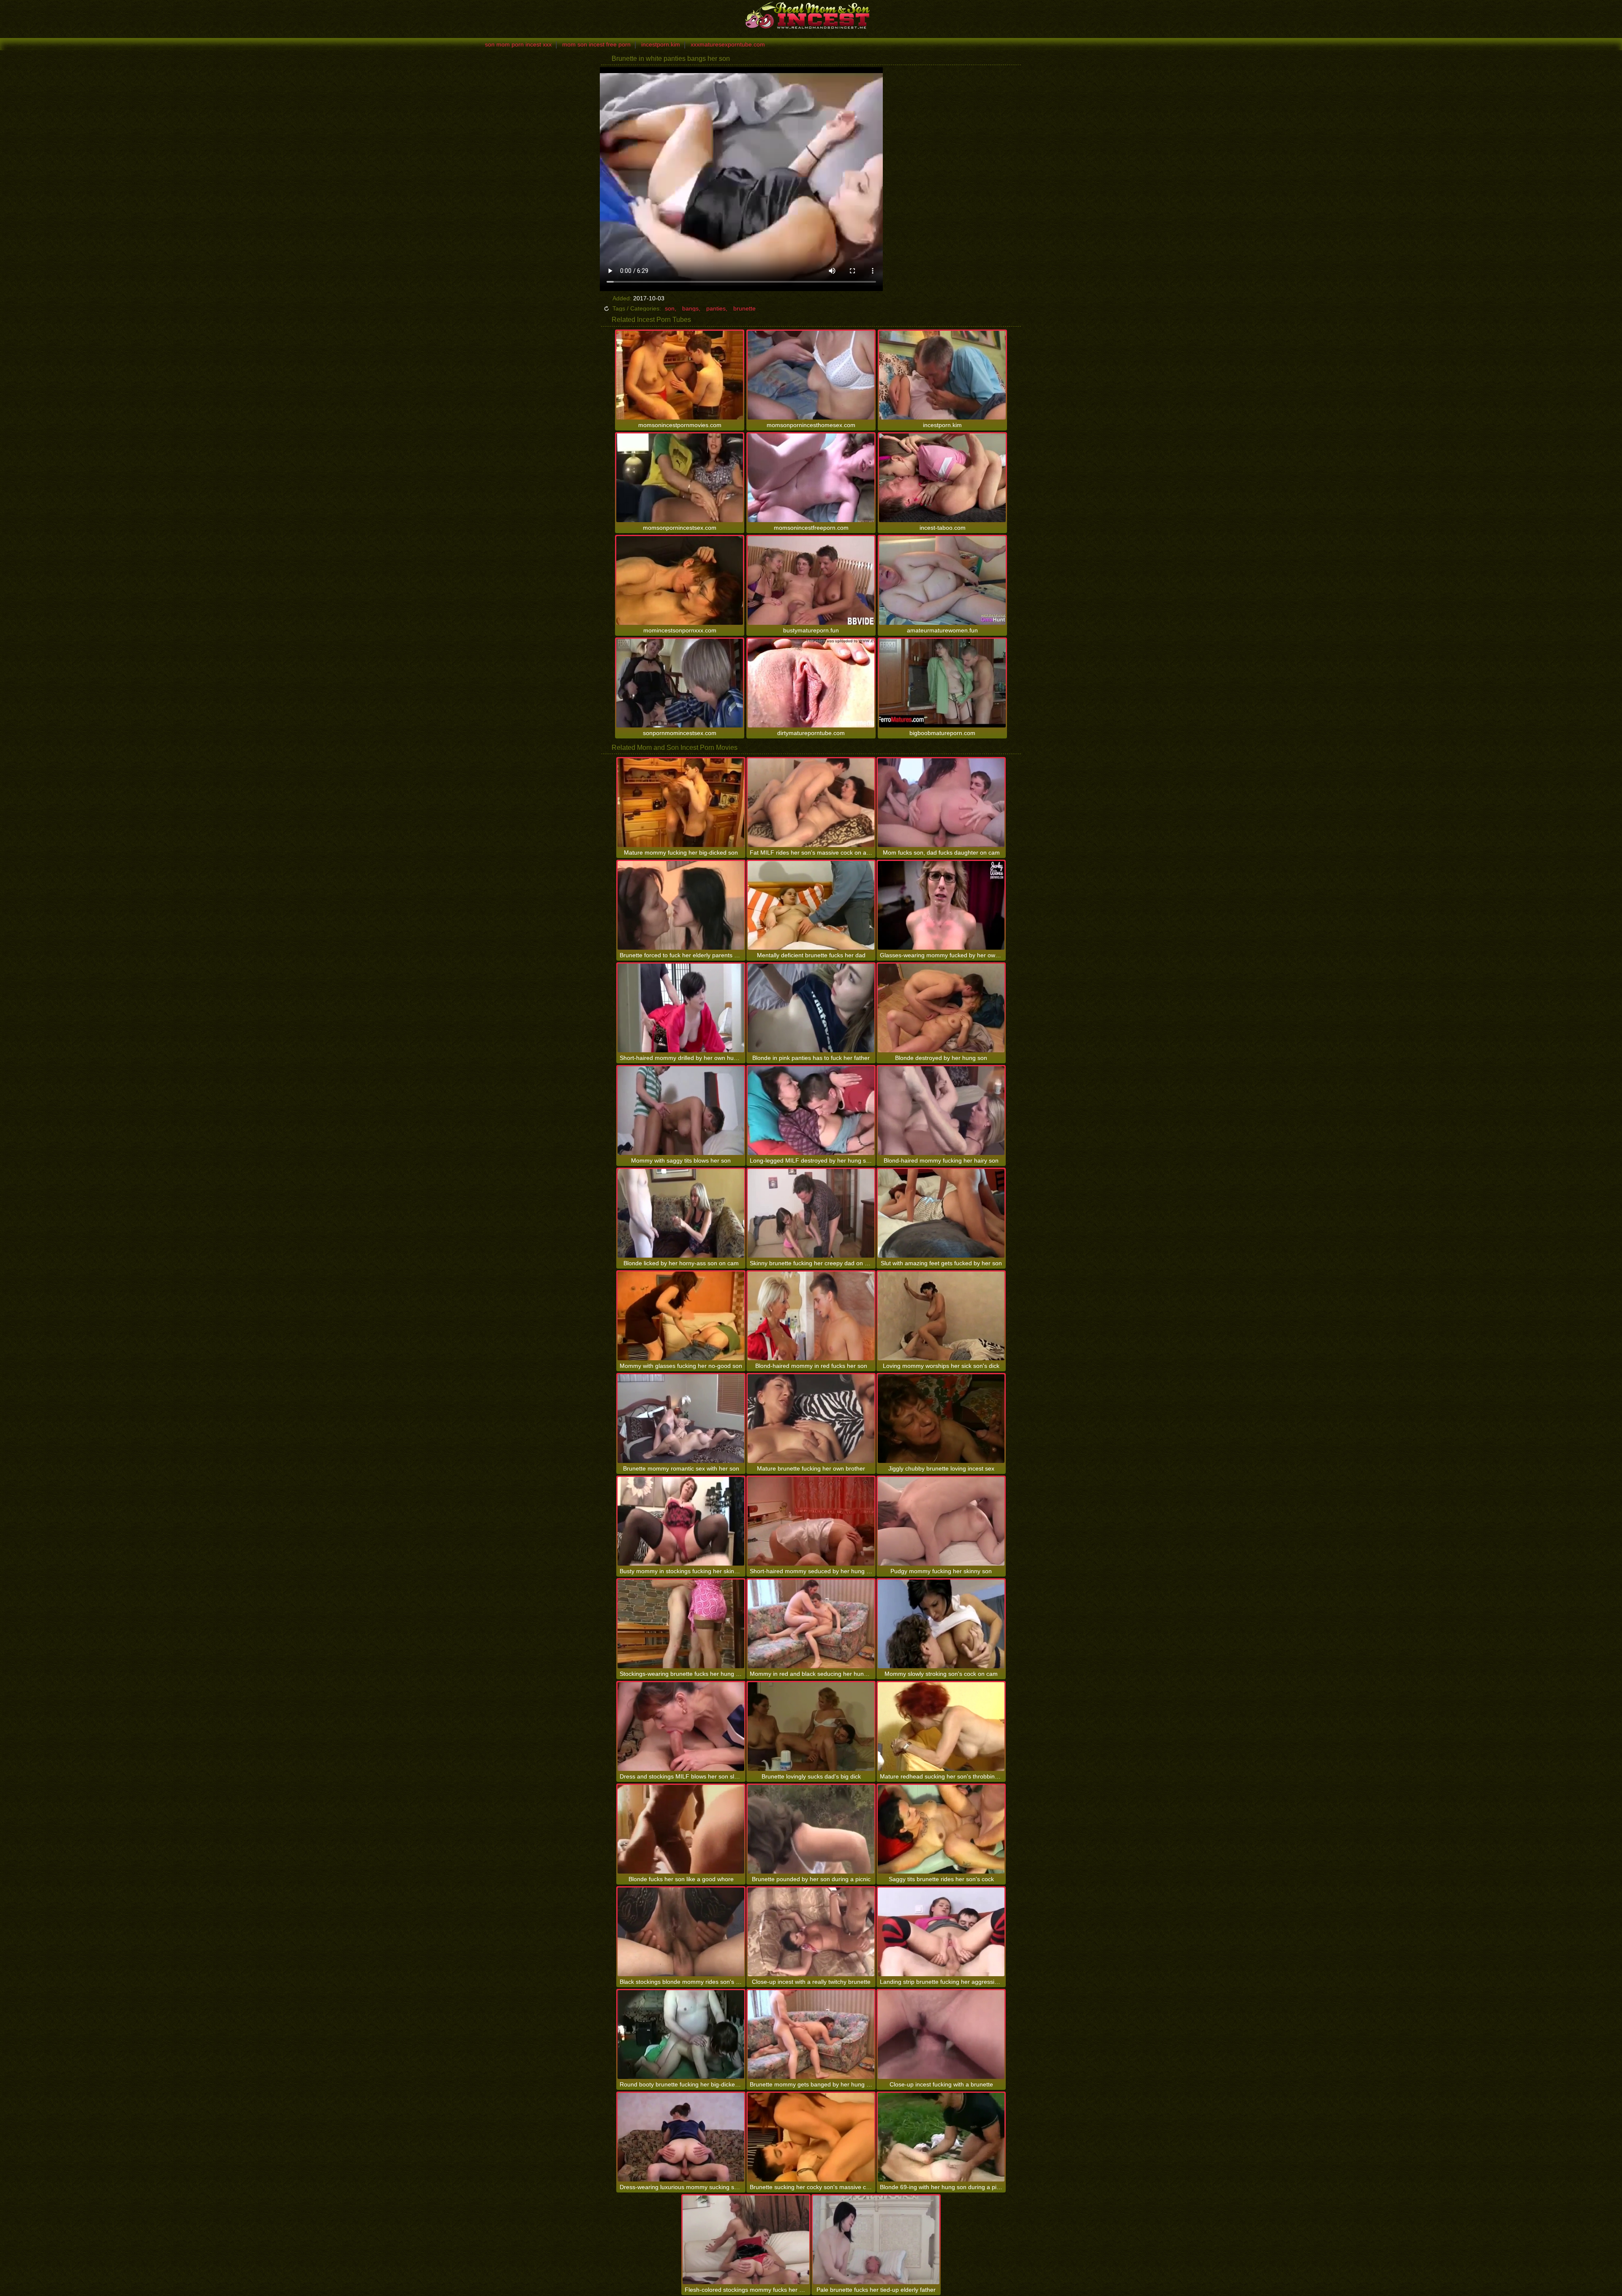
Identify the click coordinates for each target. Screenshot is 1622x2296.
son (670, 308)
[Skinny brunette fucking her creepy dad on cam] (811, 1213)
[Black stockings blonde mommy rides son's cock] (681, 1932)
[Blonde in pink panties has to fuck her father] (811, 1008)
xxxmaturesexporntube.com (728, 44)
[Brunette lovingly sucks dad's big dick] (811, 1727)
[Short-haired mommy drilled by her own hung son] (681, 1008)
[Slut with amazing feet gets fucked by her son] (941, 1213)
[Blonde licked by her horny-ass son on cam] (681, 1213)
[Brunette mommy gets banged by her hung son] (811, 2035)
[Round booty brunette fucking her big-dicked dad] (681, 2035)
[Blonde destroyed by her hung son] (941, 1008)
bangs (690, 308)
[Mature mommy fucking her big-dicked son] (681, 803)
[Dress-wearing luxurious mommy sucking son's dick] (681, 2137)
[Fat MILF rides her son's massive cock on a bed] (811, 803)
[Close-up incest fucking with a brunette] (941, 2035)
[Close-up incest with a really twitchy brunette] (811, 1932)
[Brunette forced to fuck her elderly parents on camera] (681, 905)
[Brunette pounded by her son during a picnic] (811, 1829)
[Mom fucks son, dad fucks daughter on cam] (941, 803)
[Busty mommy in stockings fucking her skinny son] (681, 1521)
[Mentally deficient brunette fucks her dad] (811, 905)
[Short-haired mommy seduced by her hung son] (811, 1521)
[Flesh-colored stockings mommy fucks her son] (746, 2240)
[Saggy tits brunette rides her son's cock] (941, 1829)
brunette (744, 308)
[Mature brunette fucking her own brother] (811, 1419)
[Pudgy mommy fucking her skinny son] (941, 1521)
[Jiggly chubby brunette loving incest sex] (941, 1419)
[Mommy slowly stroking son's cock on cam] (941, 1624)
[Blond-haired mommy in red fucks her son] (811, 1316)
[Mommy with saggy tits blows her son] (681, 1111)
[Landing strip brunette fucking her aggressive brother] (941, 1932)
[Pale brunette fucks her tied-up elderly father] (876, 2240)
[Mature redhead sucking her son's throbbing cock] (941, 1727)
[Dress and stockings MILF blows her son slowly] (681, 1727)
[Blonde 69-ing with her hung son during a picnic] (941, 2137)
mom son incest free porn (596, 44)
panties (716, 308)
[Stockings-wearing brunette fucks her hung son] (681, 1624)
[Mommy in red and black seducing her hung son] (811, 1624)
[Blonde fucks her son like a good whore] (681, 1829)
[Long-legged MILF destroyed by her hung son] (811, 1111)
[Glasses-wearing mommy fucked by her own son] (941, 905)
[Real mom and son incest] (811, 15)
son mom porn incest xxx (518, 44)
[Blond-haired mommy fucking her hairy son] (941, 1111)
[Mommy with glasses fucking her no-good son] (681, 1316)
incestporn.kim (661, 44)
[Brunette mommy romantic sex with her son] (681, 1419)
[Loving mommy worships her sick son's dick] (941, 1316)
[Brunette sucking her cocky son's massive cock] (811, 2137)
